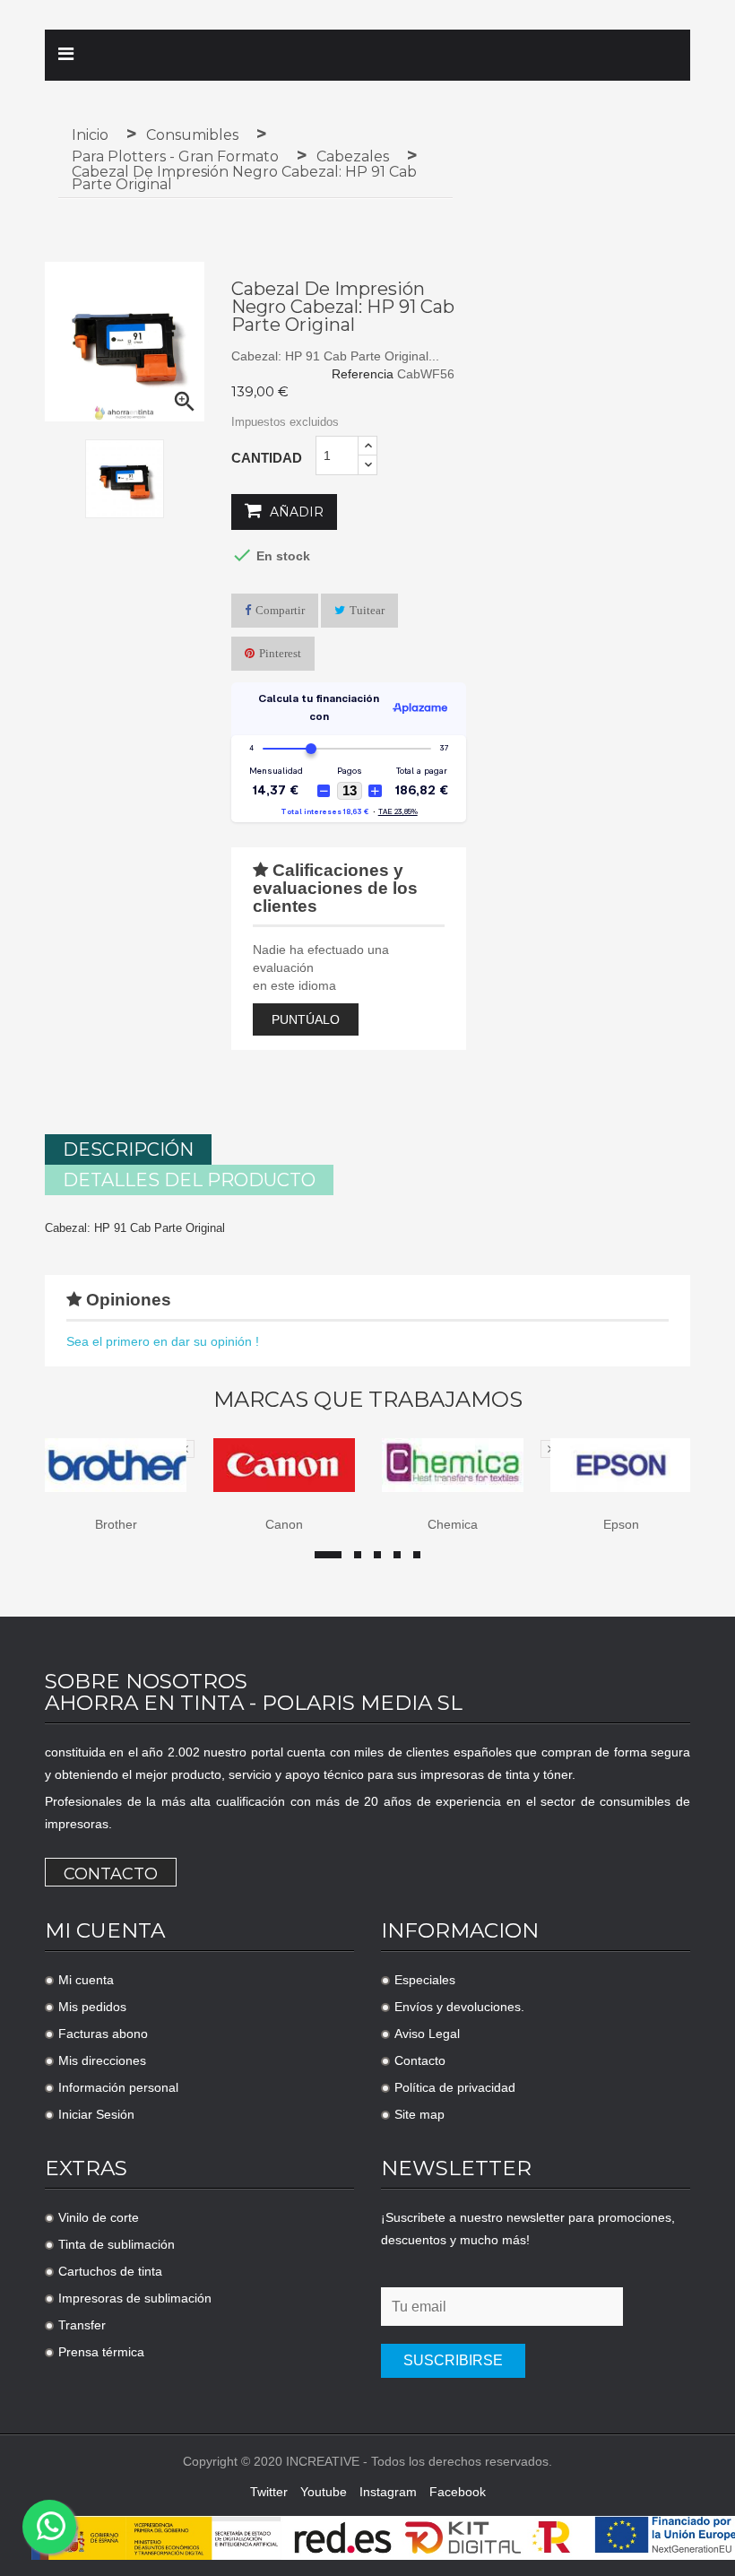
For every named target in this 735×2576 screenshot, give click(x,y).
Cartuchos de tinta (110, 2271)
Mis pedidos (92, 2007)
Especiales (425, 1980)
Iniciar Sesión (96, 2114)
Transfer (82, 2325)
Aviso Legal (427, 2034)
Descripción (128, 1149)
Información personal (118, 2087)
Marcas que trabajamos (368, 1400)
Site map (419, 2114)
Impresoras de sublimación (135, 2298)
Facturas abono (103, 2034)
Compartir (280, 610)
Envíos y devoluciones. (459, 2007)
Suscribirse (453, 2360)
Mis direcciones (102, 2060)
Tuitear (367, 610)
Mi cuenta (86, 1980)
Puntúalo (306, 1019)
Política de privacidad (455, 2087)
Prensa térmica (101, 2352)
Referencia (363, 374)
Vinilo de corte (99, 2217)
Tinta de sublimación (117, 2244)
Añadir (295, 512)
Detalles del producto (189, 1180)
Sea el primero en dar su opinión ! (163, 1341)
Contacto (111, 1874)
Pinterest (280, 653)
